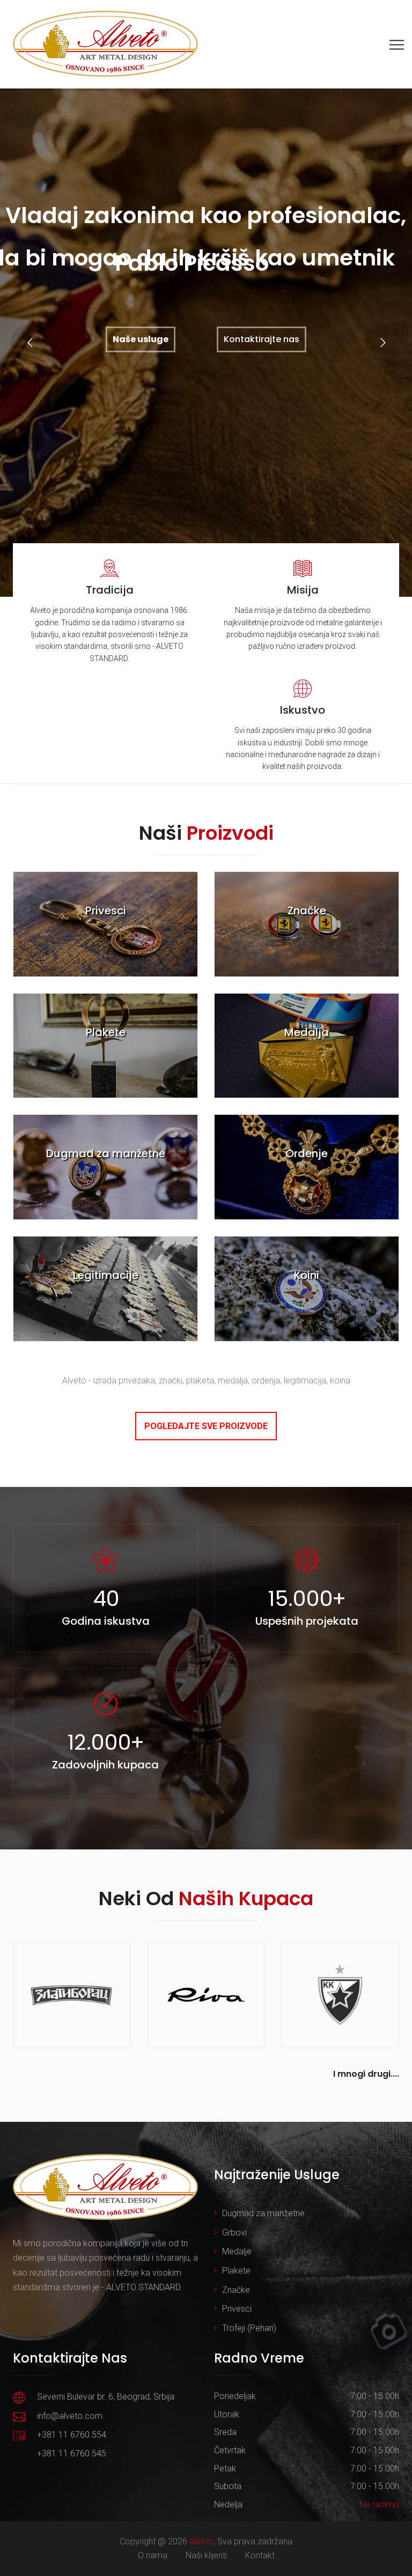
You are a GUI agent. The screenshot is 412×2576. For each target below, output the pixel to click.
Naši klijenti (206, 2555)
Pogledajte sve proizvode (206, 1426)
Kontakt (260, 2555)
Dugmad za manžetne (263, 2213)
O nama (153, 2555)
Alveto (201, 2541)
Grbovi (234, 2233)
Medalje (237, 2251)
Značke (236, 2290)
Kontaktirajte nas (262, 339)
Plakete (236, 2271)
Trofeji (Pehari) (249, 2328)
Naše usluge (141, 339)
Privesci (237, 2309)
